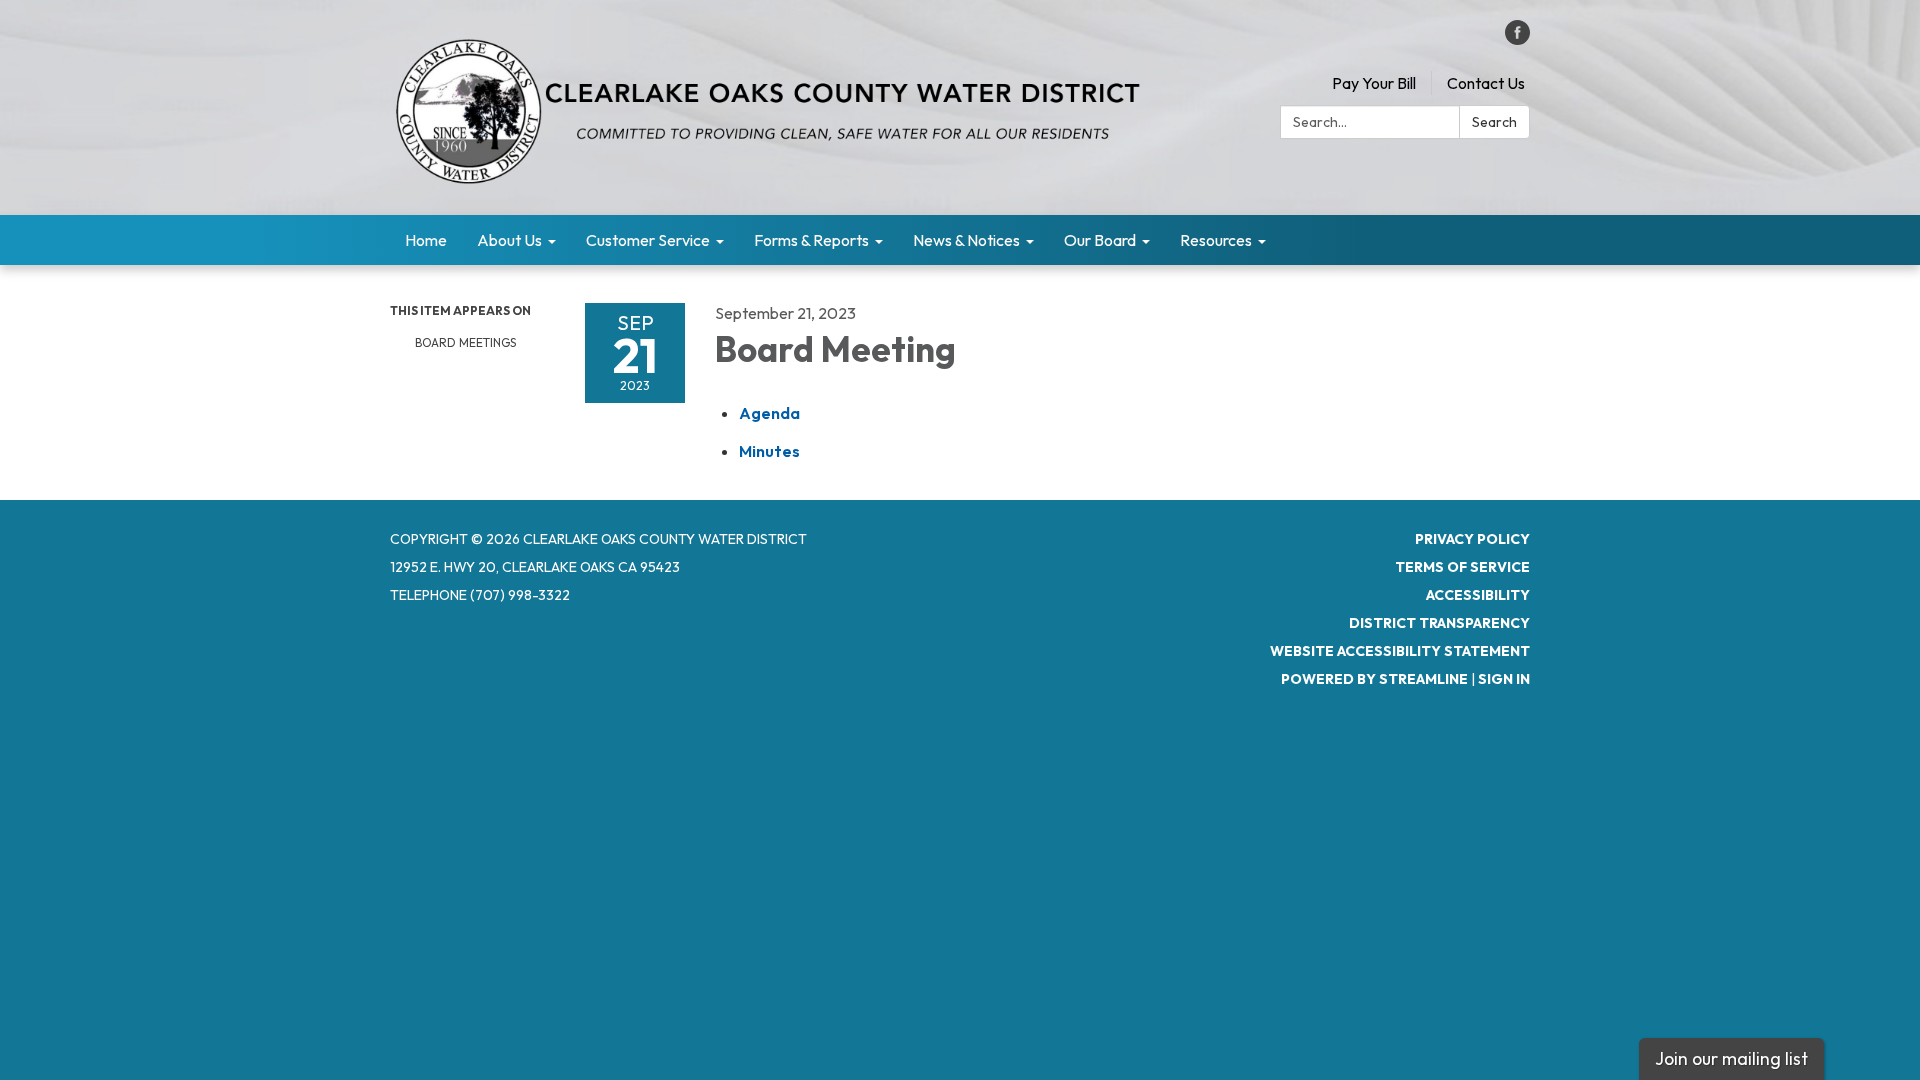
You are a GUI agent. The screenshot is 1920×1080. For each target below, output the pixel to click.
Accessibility (1478, 595)
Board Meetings (465, 342)
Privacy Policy (1472, 539)
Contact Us (1486, 83)
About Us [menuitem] (509, 240)
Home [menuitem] (426, 240)
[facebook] (1517, 39)
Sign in (1504, 679)
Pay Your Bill (1374, 83)
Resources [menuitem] (1216, 240)
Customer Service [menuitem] (648, 240)
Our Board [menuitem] (1100, 240)
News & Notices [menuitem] (966, 240)
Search (1494, 122)
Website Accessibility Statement (1400, 651)
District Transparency (1439, 623)
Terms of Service (1462, 567)
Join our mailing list (1731, 1058)
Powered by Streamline (1374, 679)
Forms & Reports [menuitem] (811, 240)
